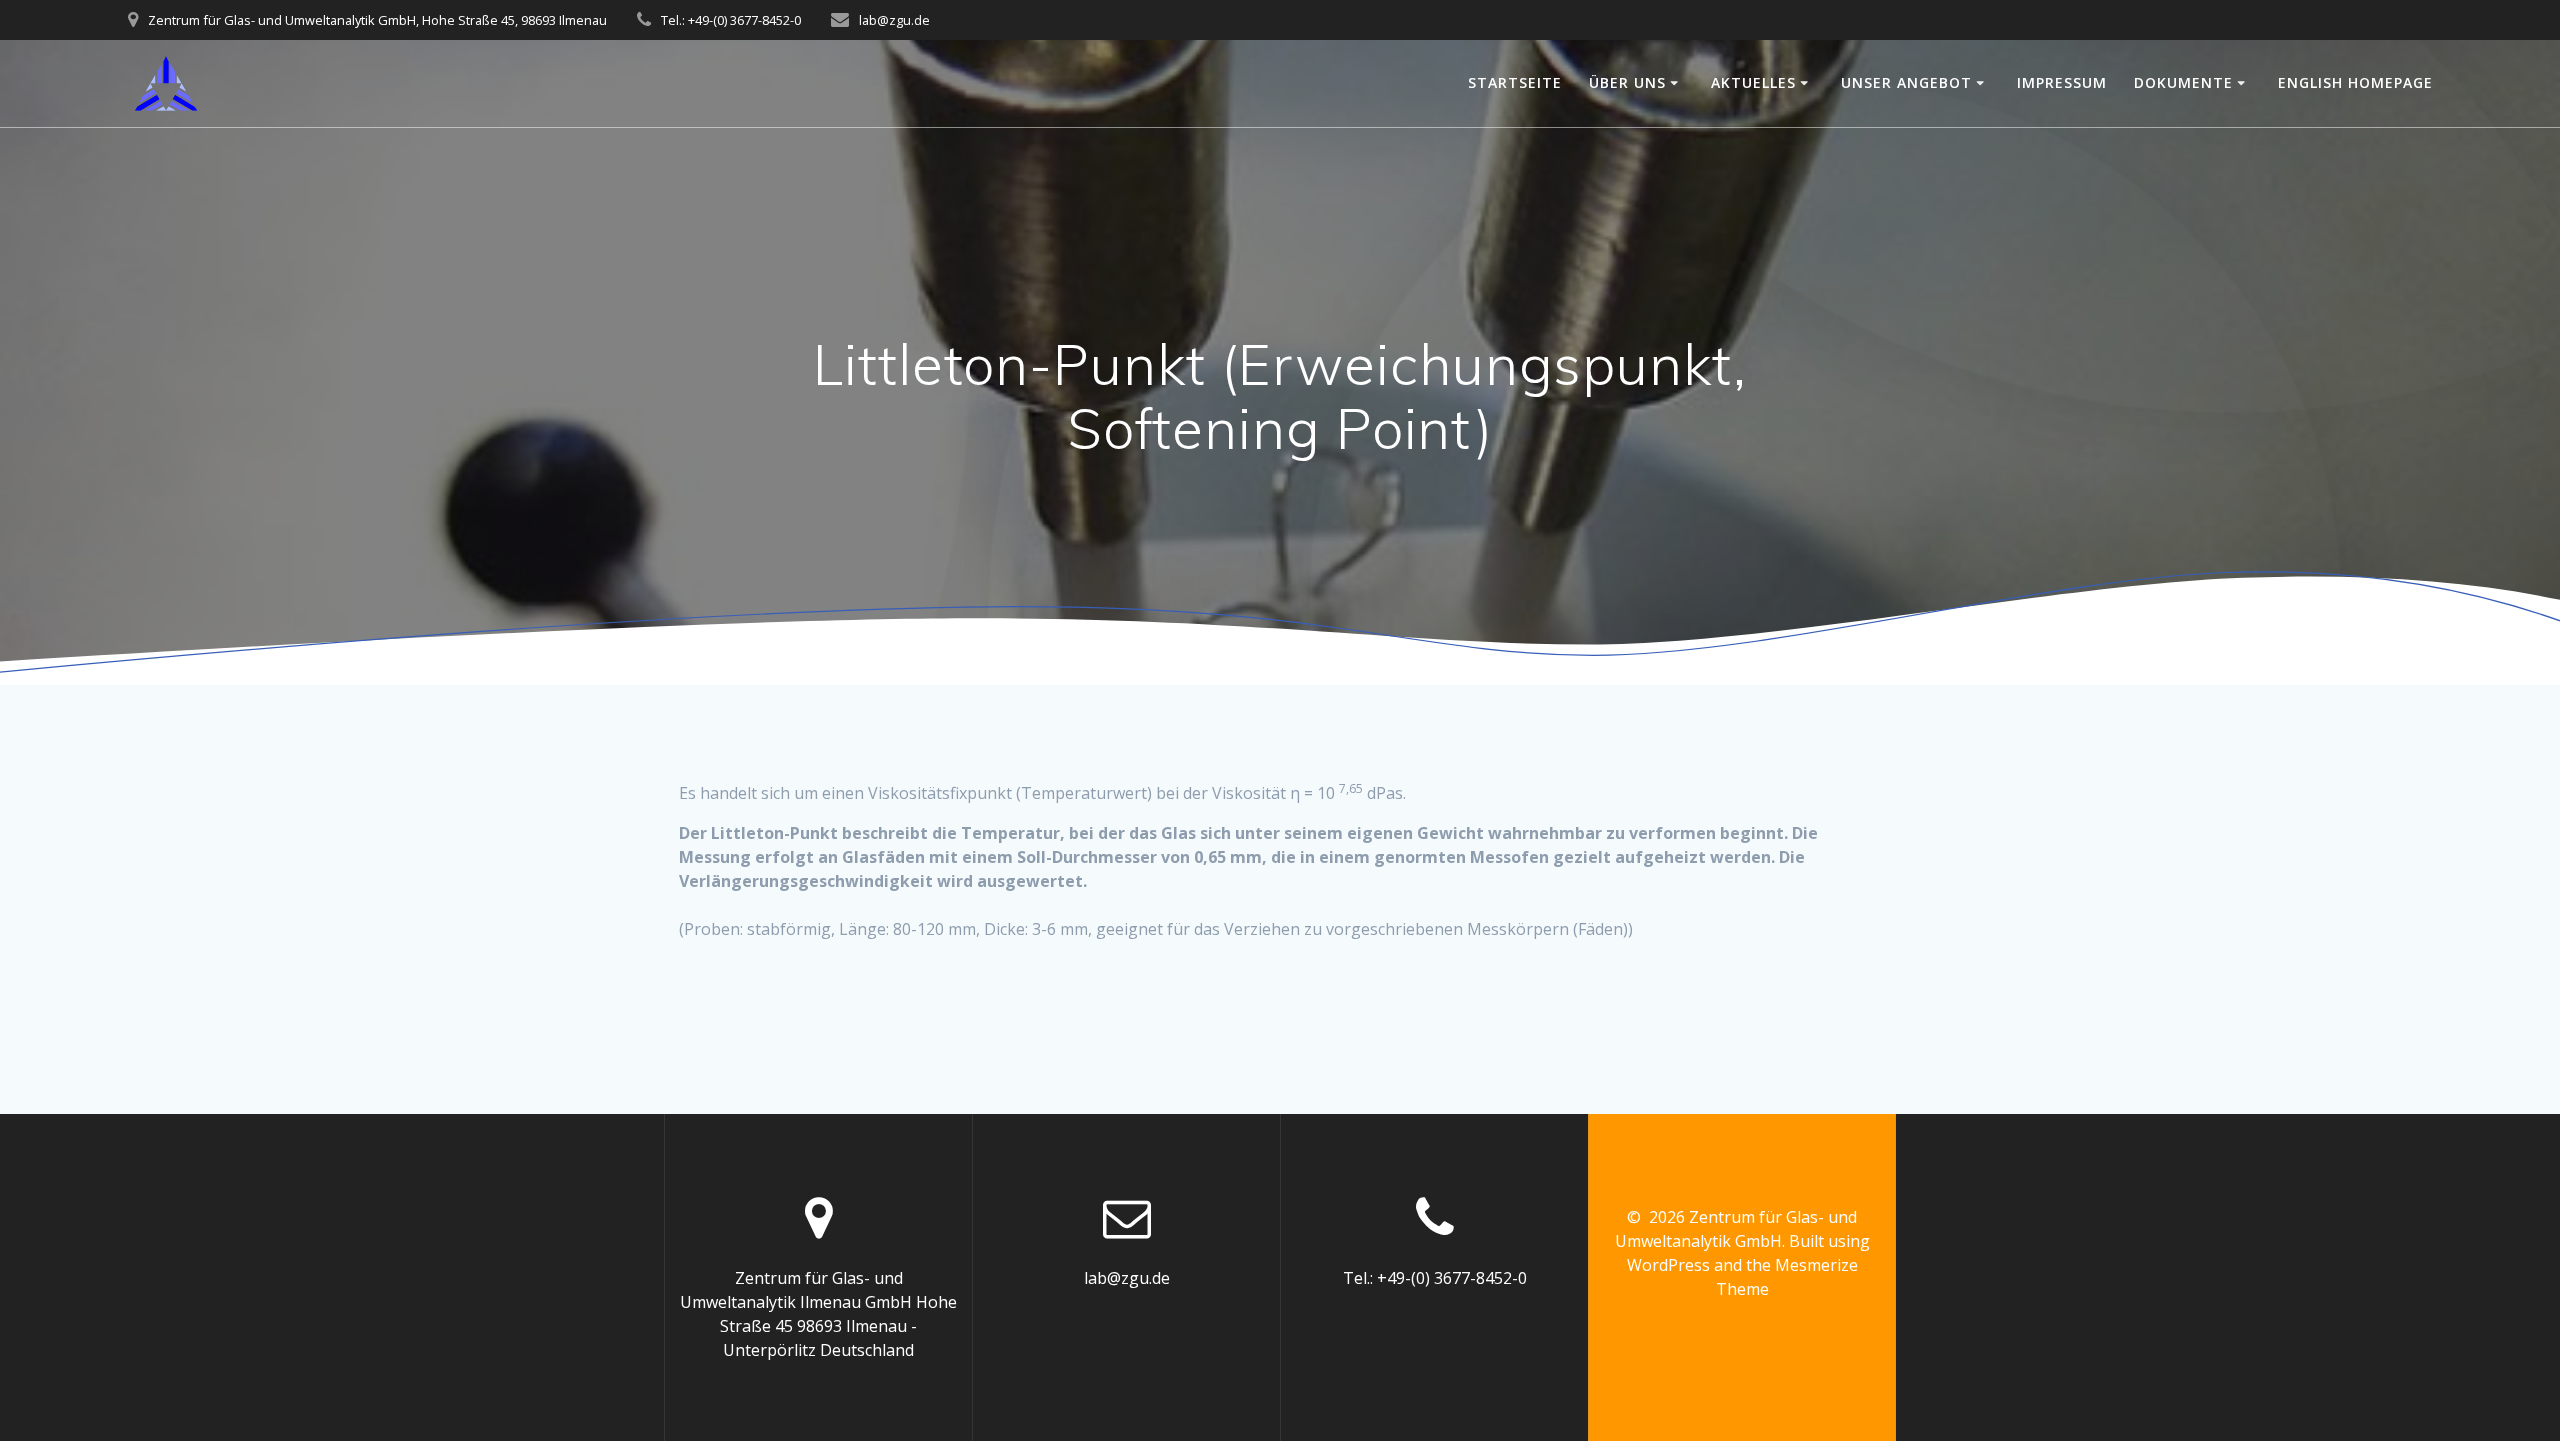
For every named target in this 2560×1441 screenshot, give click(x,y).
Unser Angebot (1906, 82)
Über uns (1627, 82)
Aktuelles (1753, 82)
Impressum (2062, 82)
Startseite (1515, 82)
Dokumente (2183, 82)
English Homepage (2355, 82)
